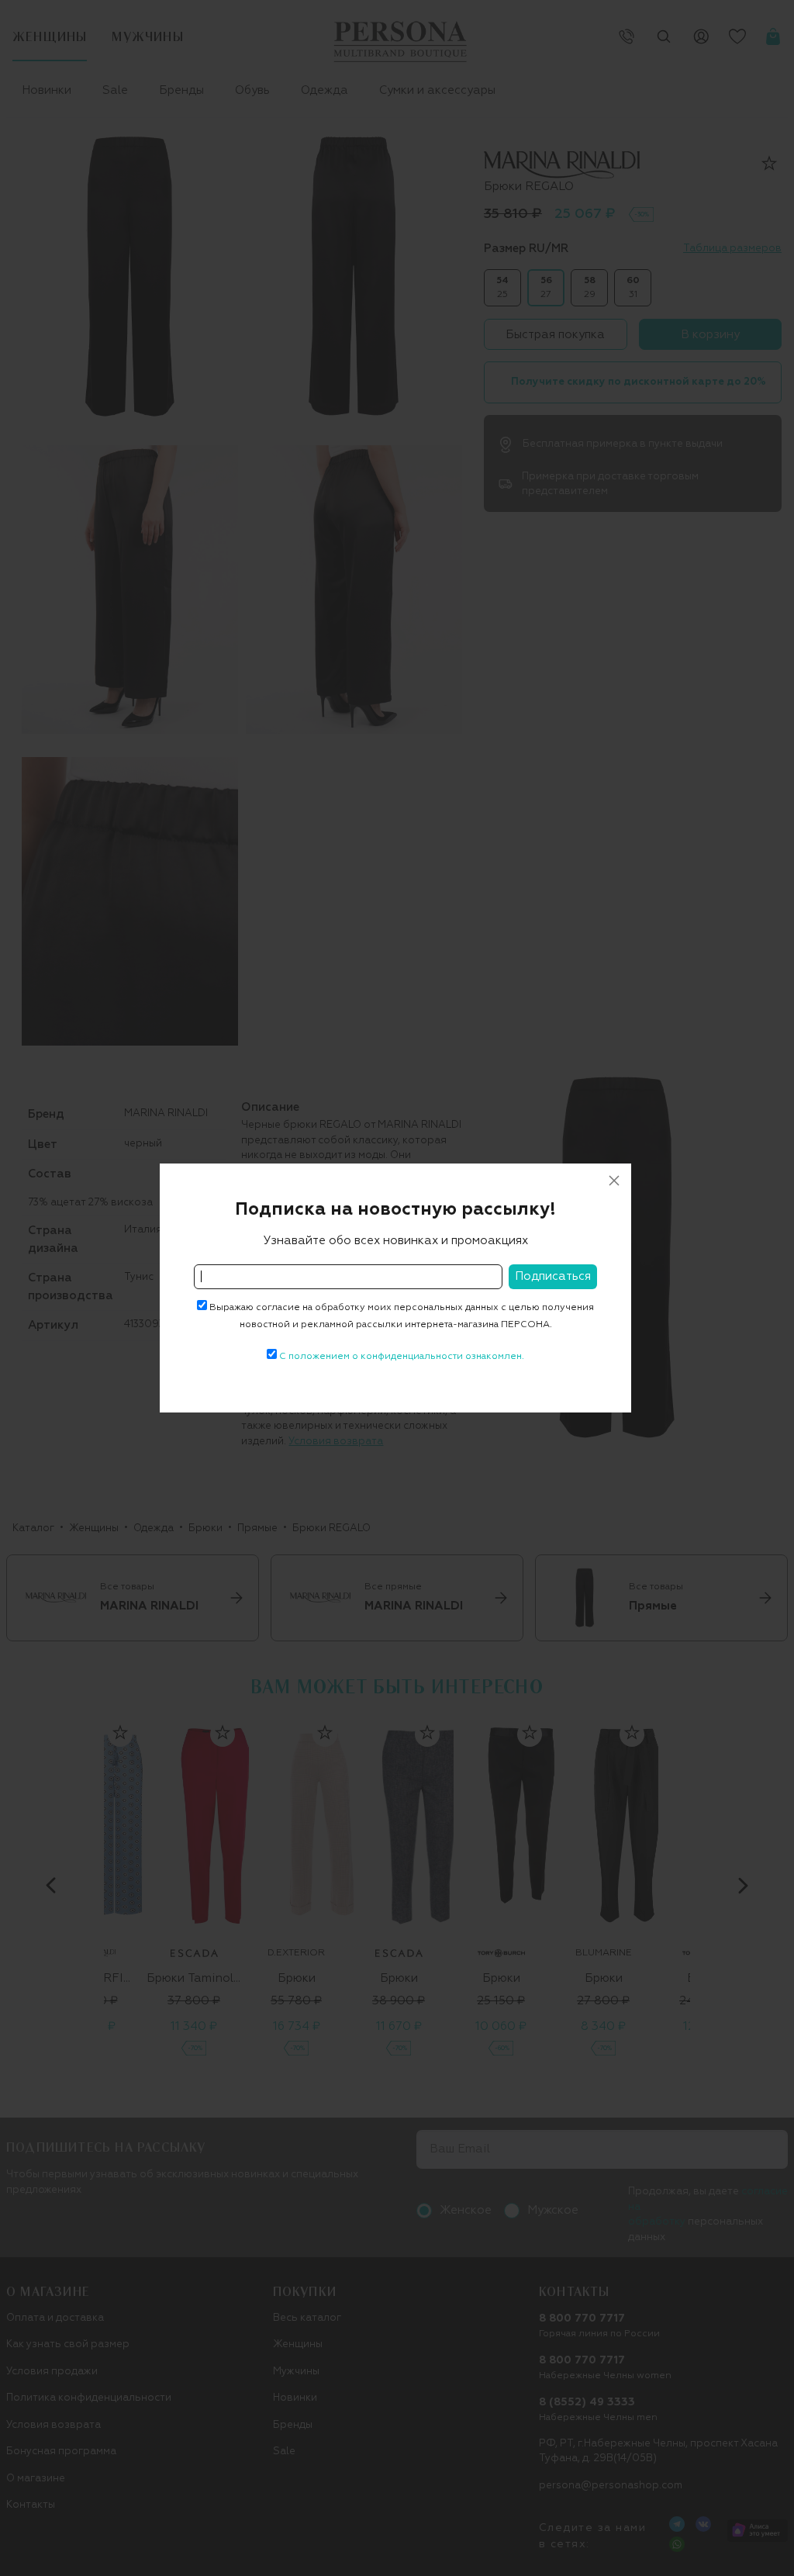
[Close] (614, 1181)
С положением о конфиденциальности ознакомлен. (402, 1357)
